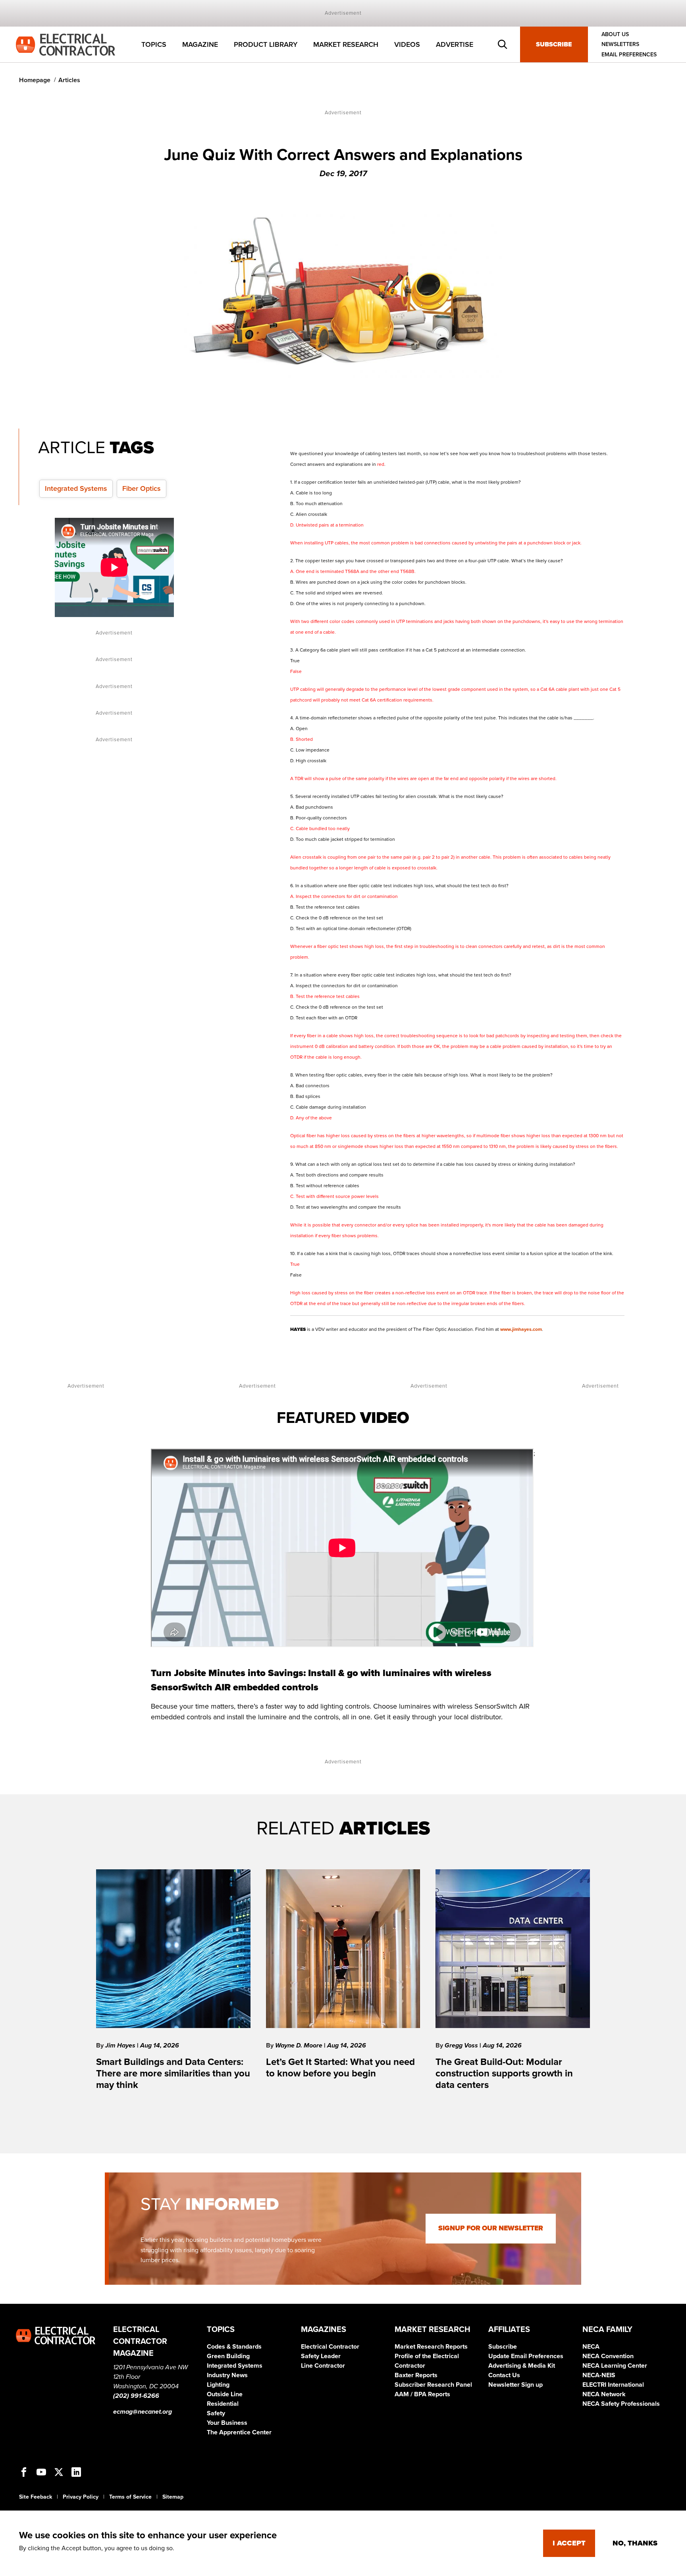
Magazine (200, 44)
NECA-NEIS (599, 2375)
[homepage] (66, 44)
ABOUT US (615, 34)
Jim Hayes (121, 2045)
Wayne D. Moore (300, 2045)
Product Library (266, 44)
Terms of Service (130, 2497)
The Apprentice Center (239, 2432)
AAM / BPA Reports (422, 2394)
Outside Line (225, 2394)
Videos (407, 44)
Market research (346, 44)
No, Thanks (635, 2543)
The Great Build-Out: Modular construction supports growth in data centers (504, 2073)
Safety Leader (321, 2356)
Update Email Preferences (526, 2356)
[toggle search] (503, 44)
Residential (223, 2404)
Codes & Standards (234, 2347)
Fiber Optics (142, 488)
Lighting (218, 2385)
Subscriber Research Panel (433, 2385)
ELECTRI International (613, 2385)
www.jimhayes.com (521, 1329)
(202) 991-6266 (136, 2396)
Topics (154, 44)
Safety (216, 2413)
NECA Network (604, 2394)
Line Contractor (323, 2366)
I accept (569, 2543)
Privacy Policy (81, 2497)
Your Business (227, 2423)
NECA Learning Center (615, 2366)
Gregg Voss (462, 2045)
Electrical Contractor (330, 2347)
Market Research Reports (431, 2347)
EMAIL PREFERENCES (629, 55)
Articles (69, 80)
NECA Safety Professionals (621, 2404)
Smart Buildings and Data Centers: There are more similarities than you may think (173, 2073)
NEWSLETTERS (620, 45)
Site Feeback (36, 2497)
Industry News (227, 2375)
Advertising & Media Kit (522, 2366)
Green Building (228, 2356)
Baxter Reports (416, 2375)
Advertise (455, 44)
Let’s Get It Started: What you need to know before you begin (340, 2068)
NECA (591, 2347)
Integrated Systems (76, 488)
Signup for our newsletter (491, 2228)
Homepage (35, 80)
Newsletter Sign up (515, 2385)
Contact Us (504, 2375)
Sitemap (173, 2497)
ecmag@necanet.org (143, 2412)
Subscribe (554, 44)
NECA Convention (608, 2356)
